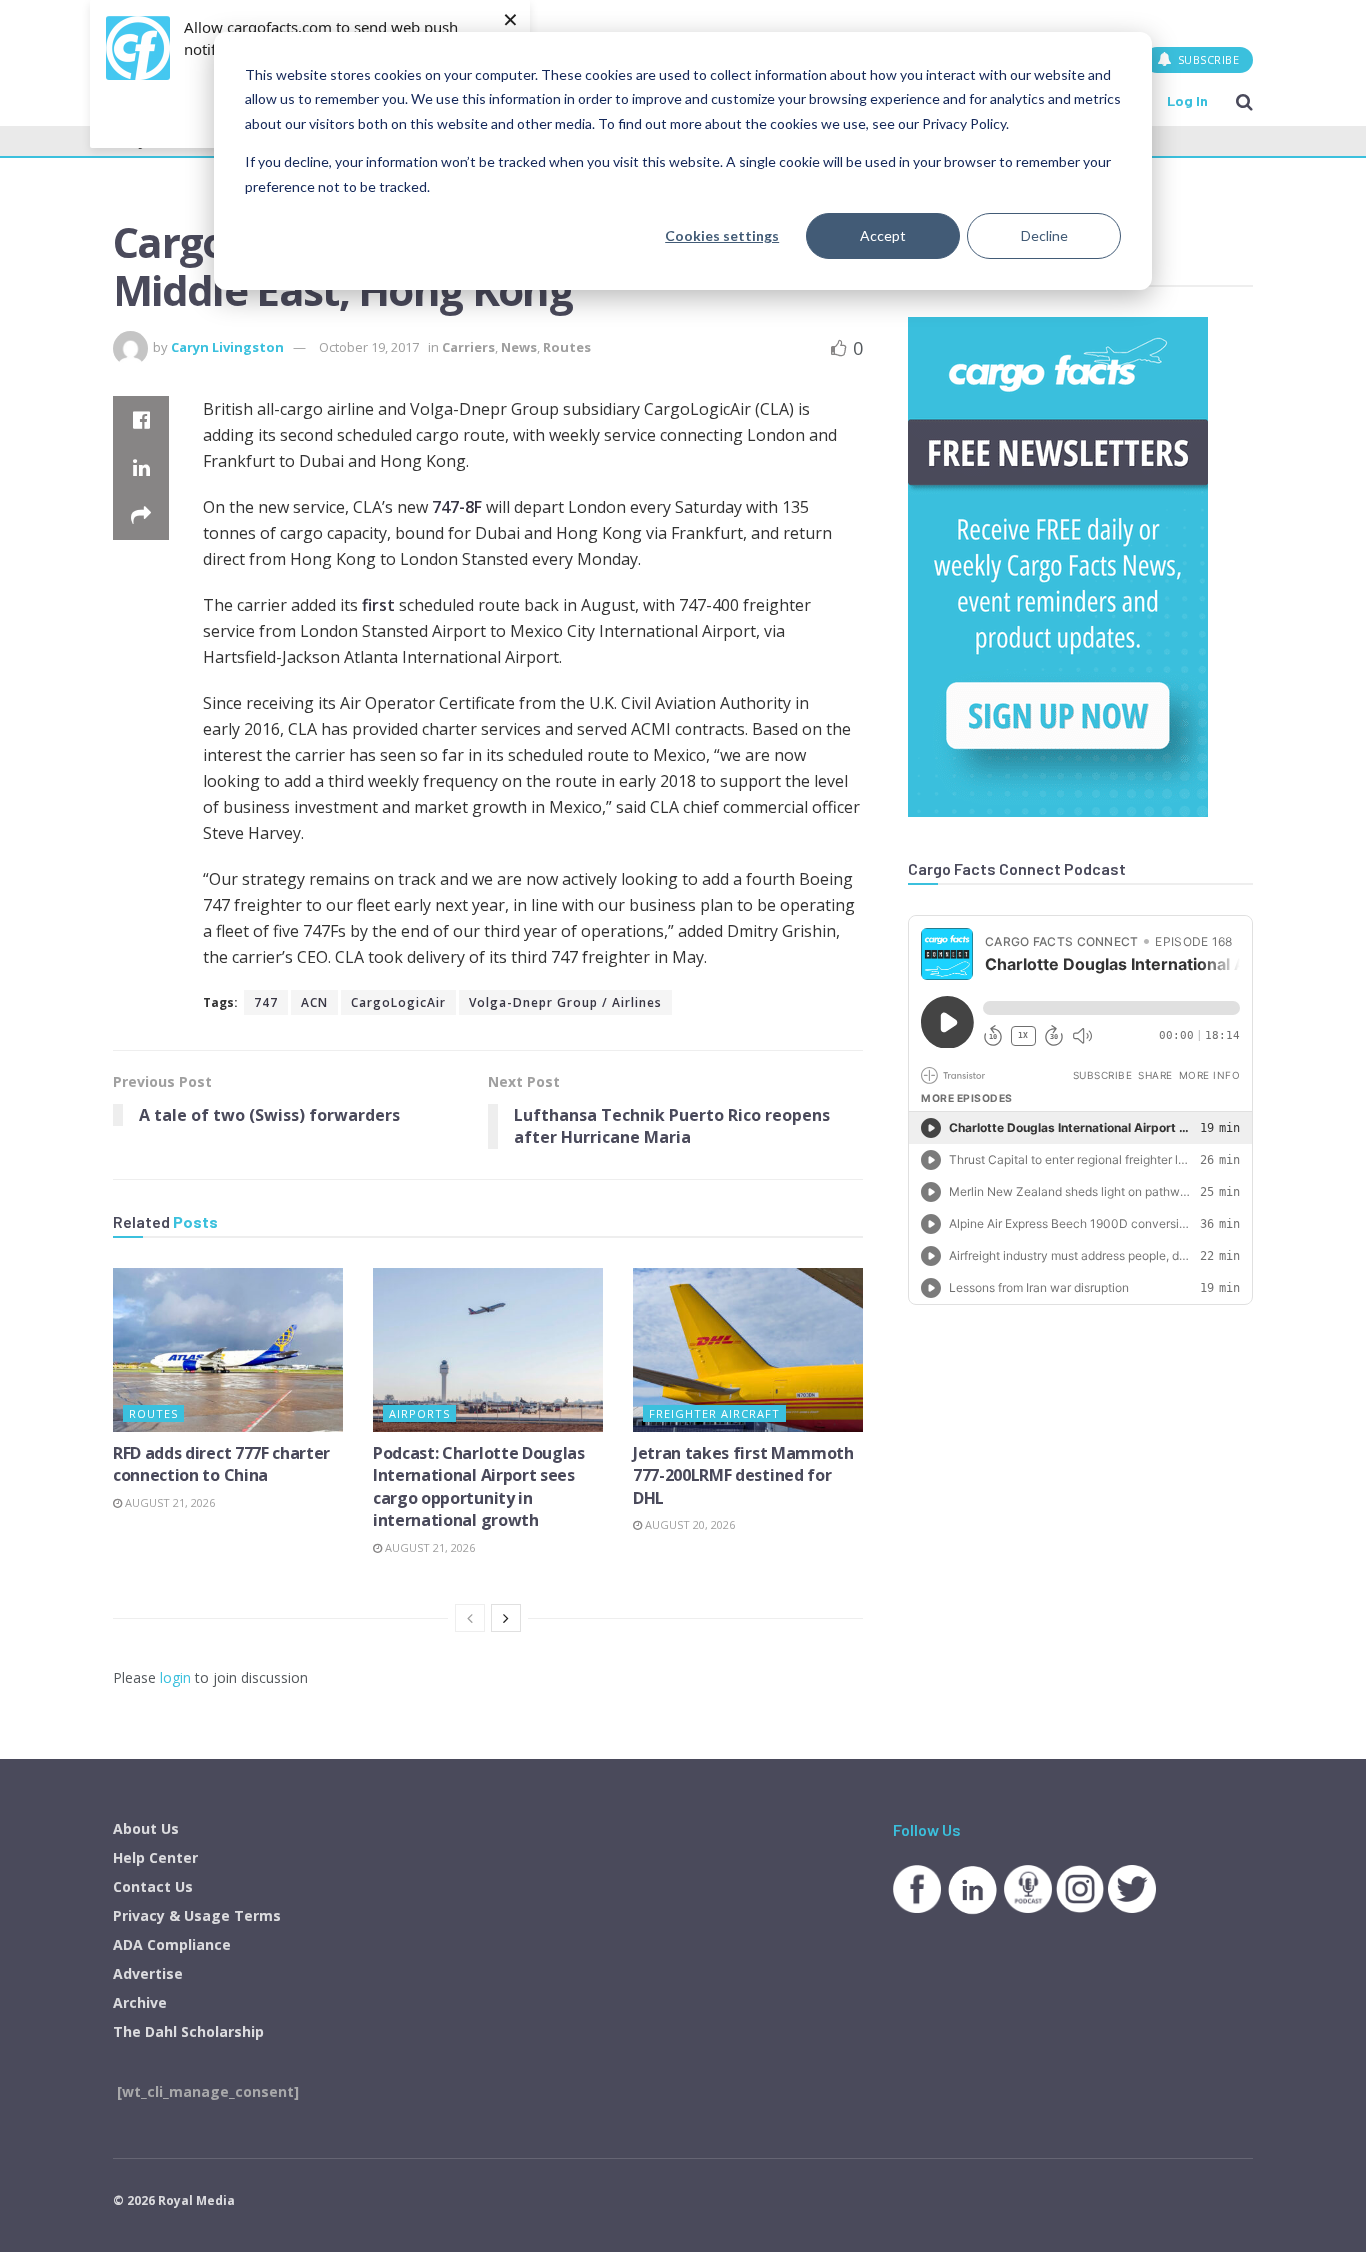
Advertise (148, 1973)
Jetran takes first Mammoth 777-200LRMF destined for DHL (743, 1475)
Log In (1187, 100)
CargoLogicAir (398, 1002)
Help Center (155, 1857)
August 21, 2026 (168, 1502)
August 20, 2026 (688, 1524)
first (378, 605)
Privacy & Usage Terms (197, 1915)
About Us (146, 1828)
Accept (883, 235)
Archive (140, 2002)
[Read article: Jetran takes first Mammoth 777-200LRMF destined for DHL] (748, 1350)
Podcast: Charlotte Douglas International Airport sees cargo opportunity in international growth (479, 1486)
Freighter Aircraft (714, 1413)
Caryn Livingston (227, 347)
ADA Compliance (172, 1944)
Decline (1044, 235)
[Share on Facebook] (141, 420)
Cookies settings (722, 235)
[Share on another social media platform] (141, 516)
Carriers (468, 347)
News (519, 347)
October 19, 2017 (369, 347)
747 (266, 1002)
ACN (314, 1002)
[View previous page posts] (470, 1618)
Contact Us (153, 1886)
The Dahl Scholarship (188, 2031)
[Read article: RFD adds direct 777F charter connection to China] (228, 1350)
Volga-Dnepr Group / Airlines (565, 1002)
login (175, 1677)
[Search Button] (1244, 101)
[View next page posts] (506, 1618)
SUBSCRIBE (1206, 59)
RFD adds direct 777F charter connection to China (221, 1464)
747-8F (457, 507)
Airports (419, 1413)
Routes (567, 347)
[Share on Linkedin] (141, 468)
